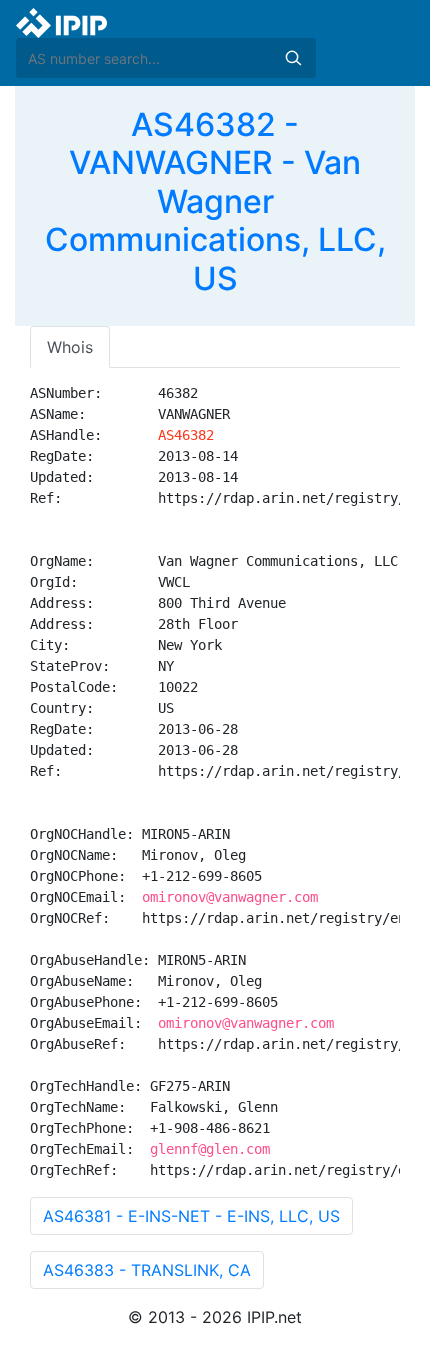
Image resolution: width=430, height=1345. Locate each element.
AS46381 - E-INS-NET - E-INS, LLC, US (191, 1216)
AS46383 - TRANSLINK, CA (147, 1270)
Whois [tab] (70, 347)
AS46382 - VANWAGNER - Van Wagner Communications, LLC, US (215, 201)
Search (293, 58)
